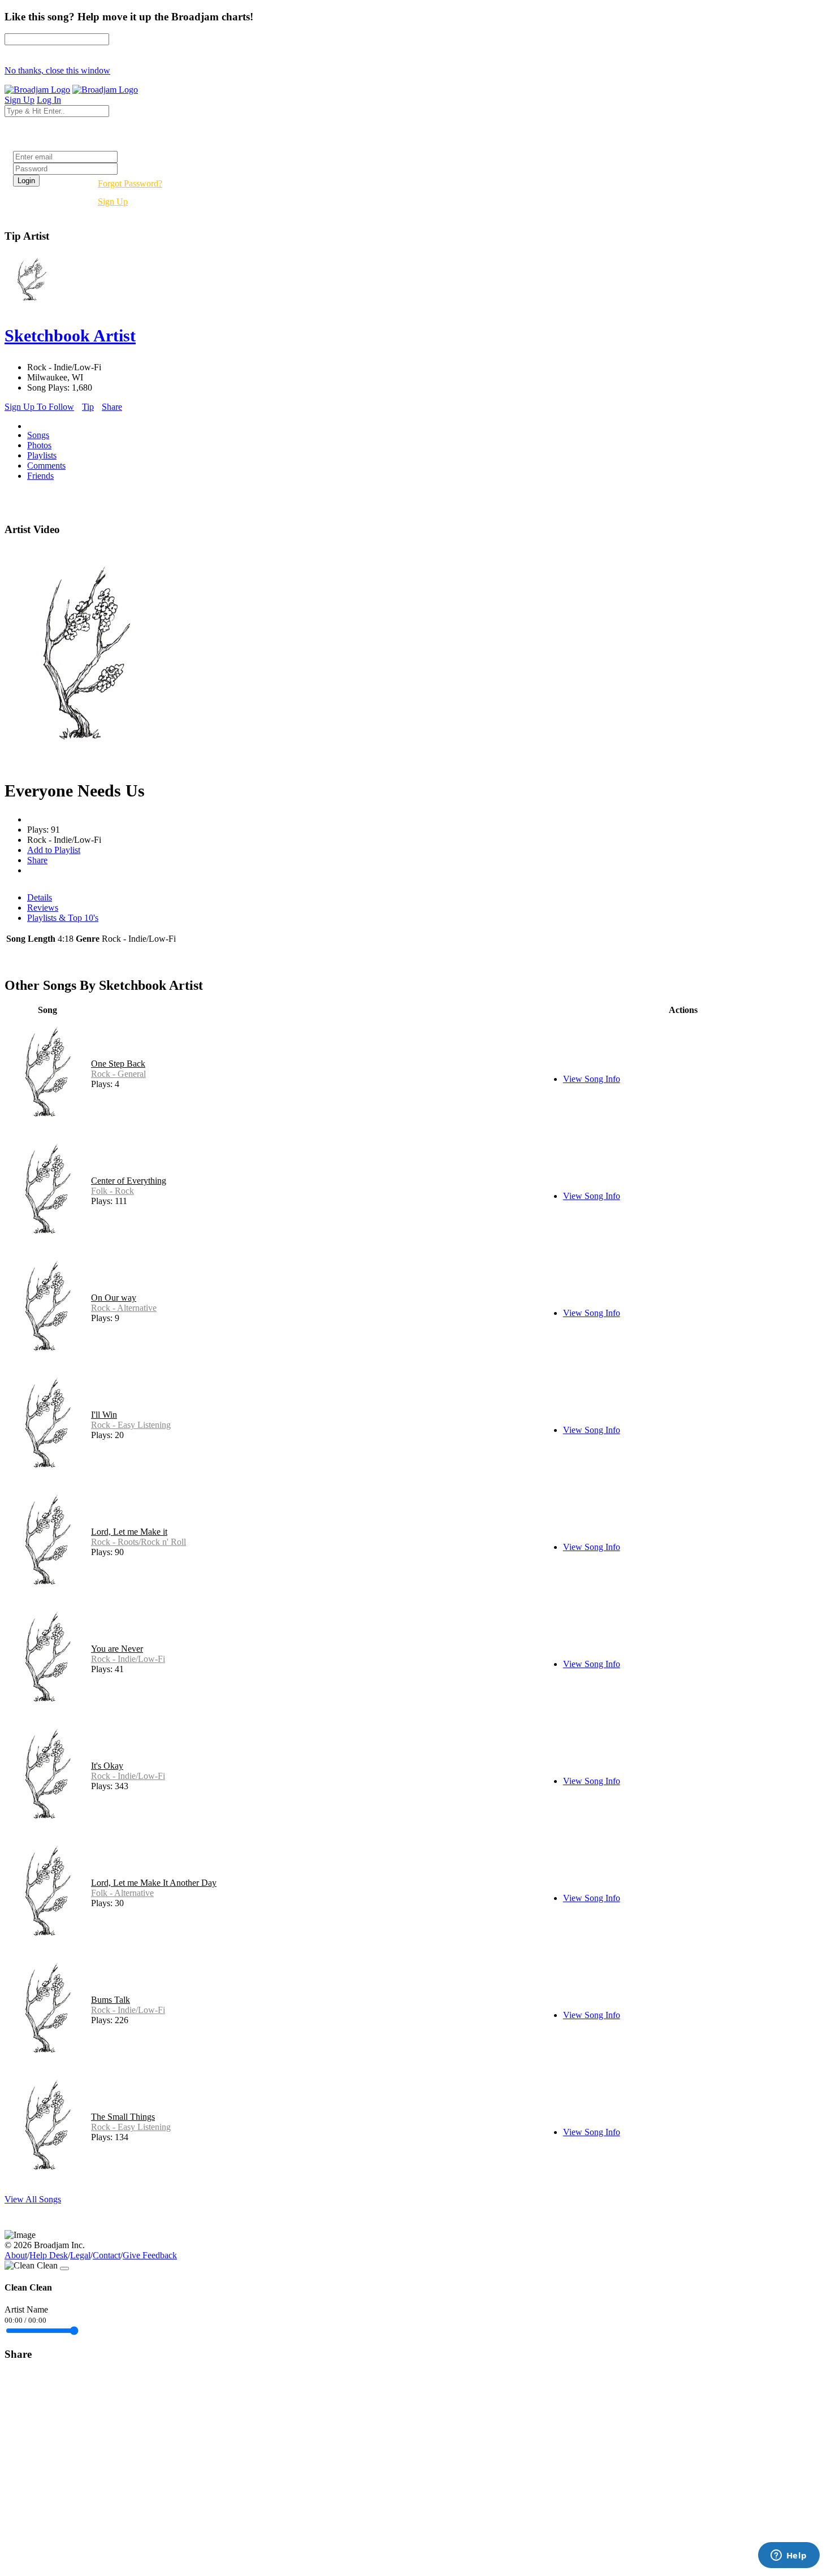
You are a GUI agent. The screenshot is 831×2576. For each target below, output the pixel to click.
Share (112, 407)
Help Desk (49, 2255)
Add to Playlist (54, 850)
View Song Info (592, 1079)
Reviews (43, 908)
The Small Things (123, 2117)
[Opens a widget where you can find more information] (789, 2556)
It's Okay (107, 1766)
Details (40, 897)
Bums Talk (111, 2000)
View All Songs (33, 2199)
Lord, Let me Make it (129, 1532)
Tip (88, 407)
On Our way (114, 1298)
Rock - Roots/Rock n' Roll (138, 1542)
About (16, 2255)
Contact (107, 2255)
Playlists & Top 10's (63, 918)
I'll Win (104, 1415)
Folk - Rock (112, 1191)
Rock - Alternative (124, 1308)
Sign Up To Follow (39, 407)
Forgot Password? (130, 183)
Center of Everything (129, 1181)
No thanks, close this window (57, 70)
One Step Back (118, 1064)
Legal (80, 2255)
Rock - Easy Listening (131, 1425)
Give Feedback (150, 2255)
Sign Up (113, 202)
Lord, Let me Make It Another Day (154, 1883)
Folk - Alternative (122, 1893)
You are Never (117, 1649)
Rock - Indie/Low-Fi (128, 1659)
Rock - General (118, 1074)
